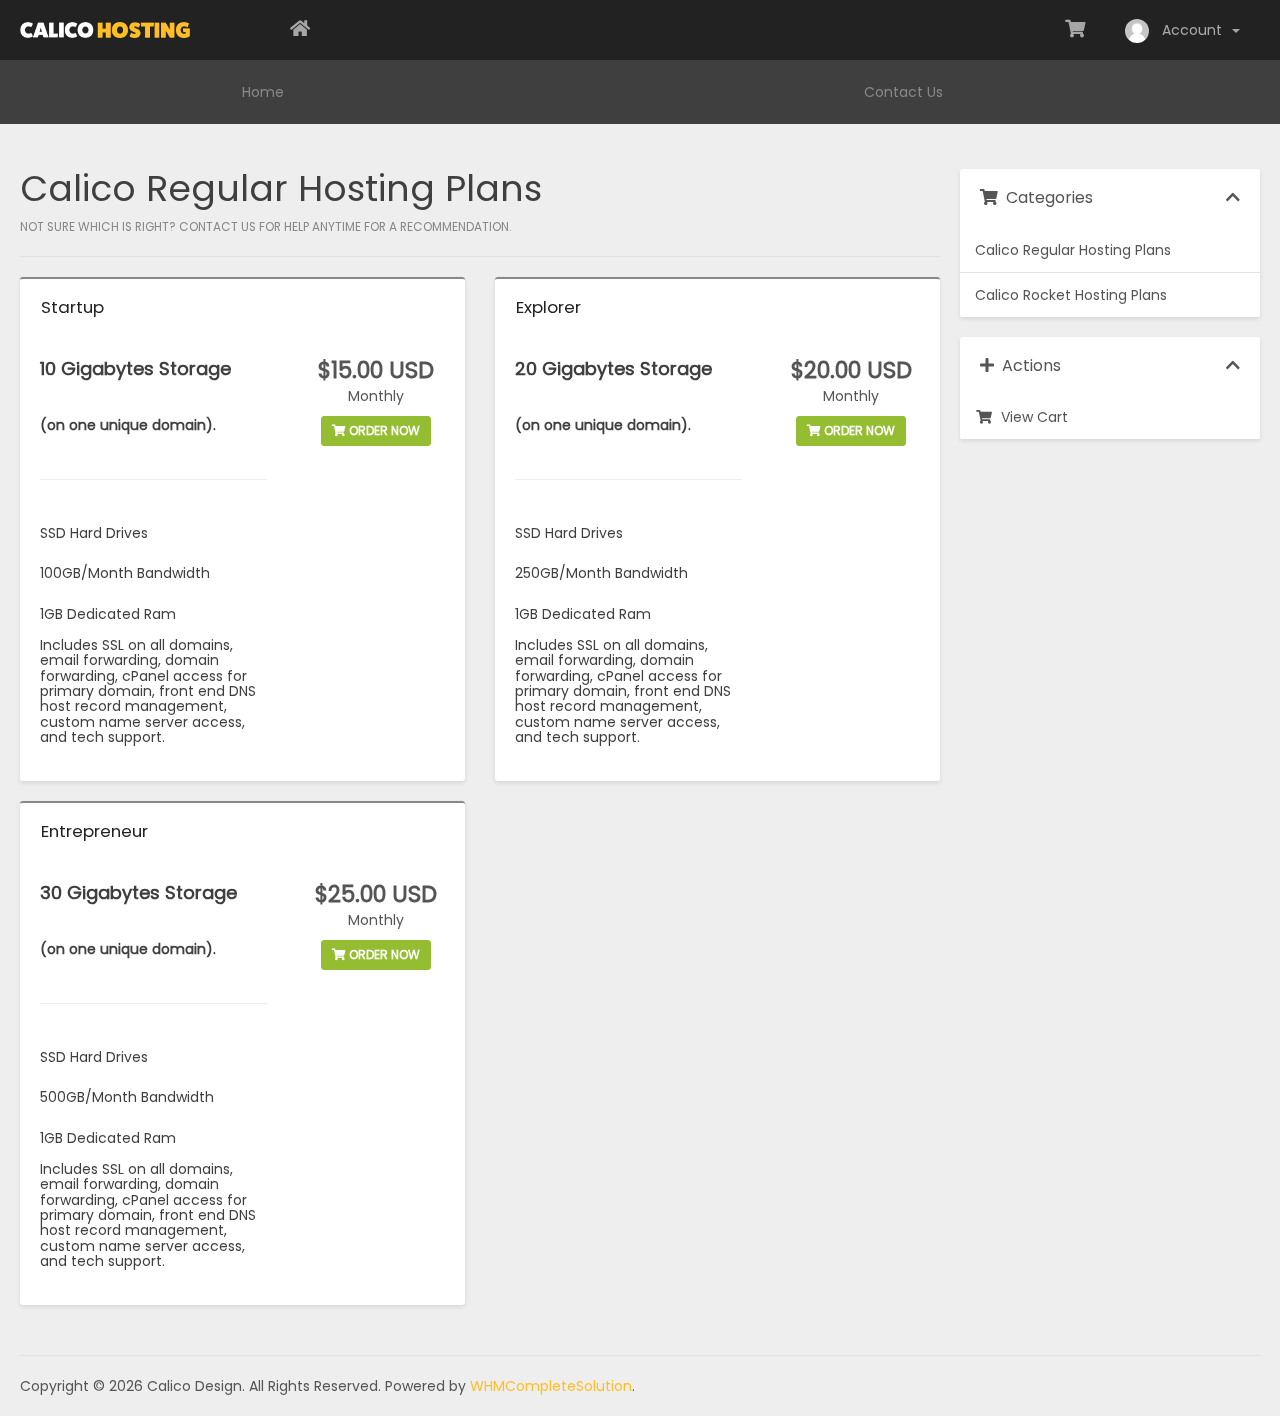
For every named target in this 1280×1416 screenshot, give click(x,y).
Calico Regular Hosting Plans (1073, 250)
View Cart (1030, 417)
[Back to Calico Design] (300, 30)
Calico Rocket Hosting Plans (1071, 295)
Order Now (383, 430)
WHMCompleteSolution (551, 1386)
